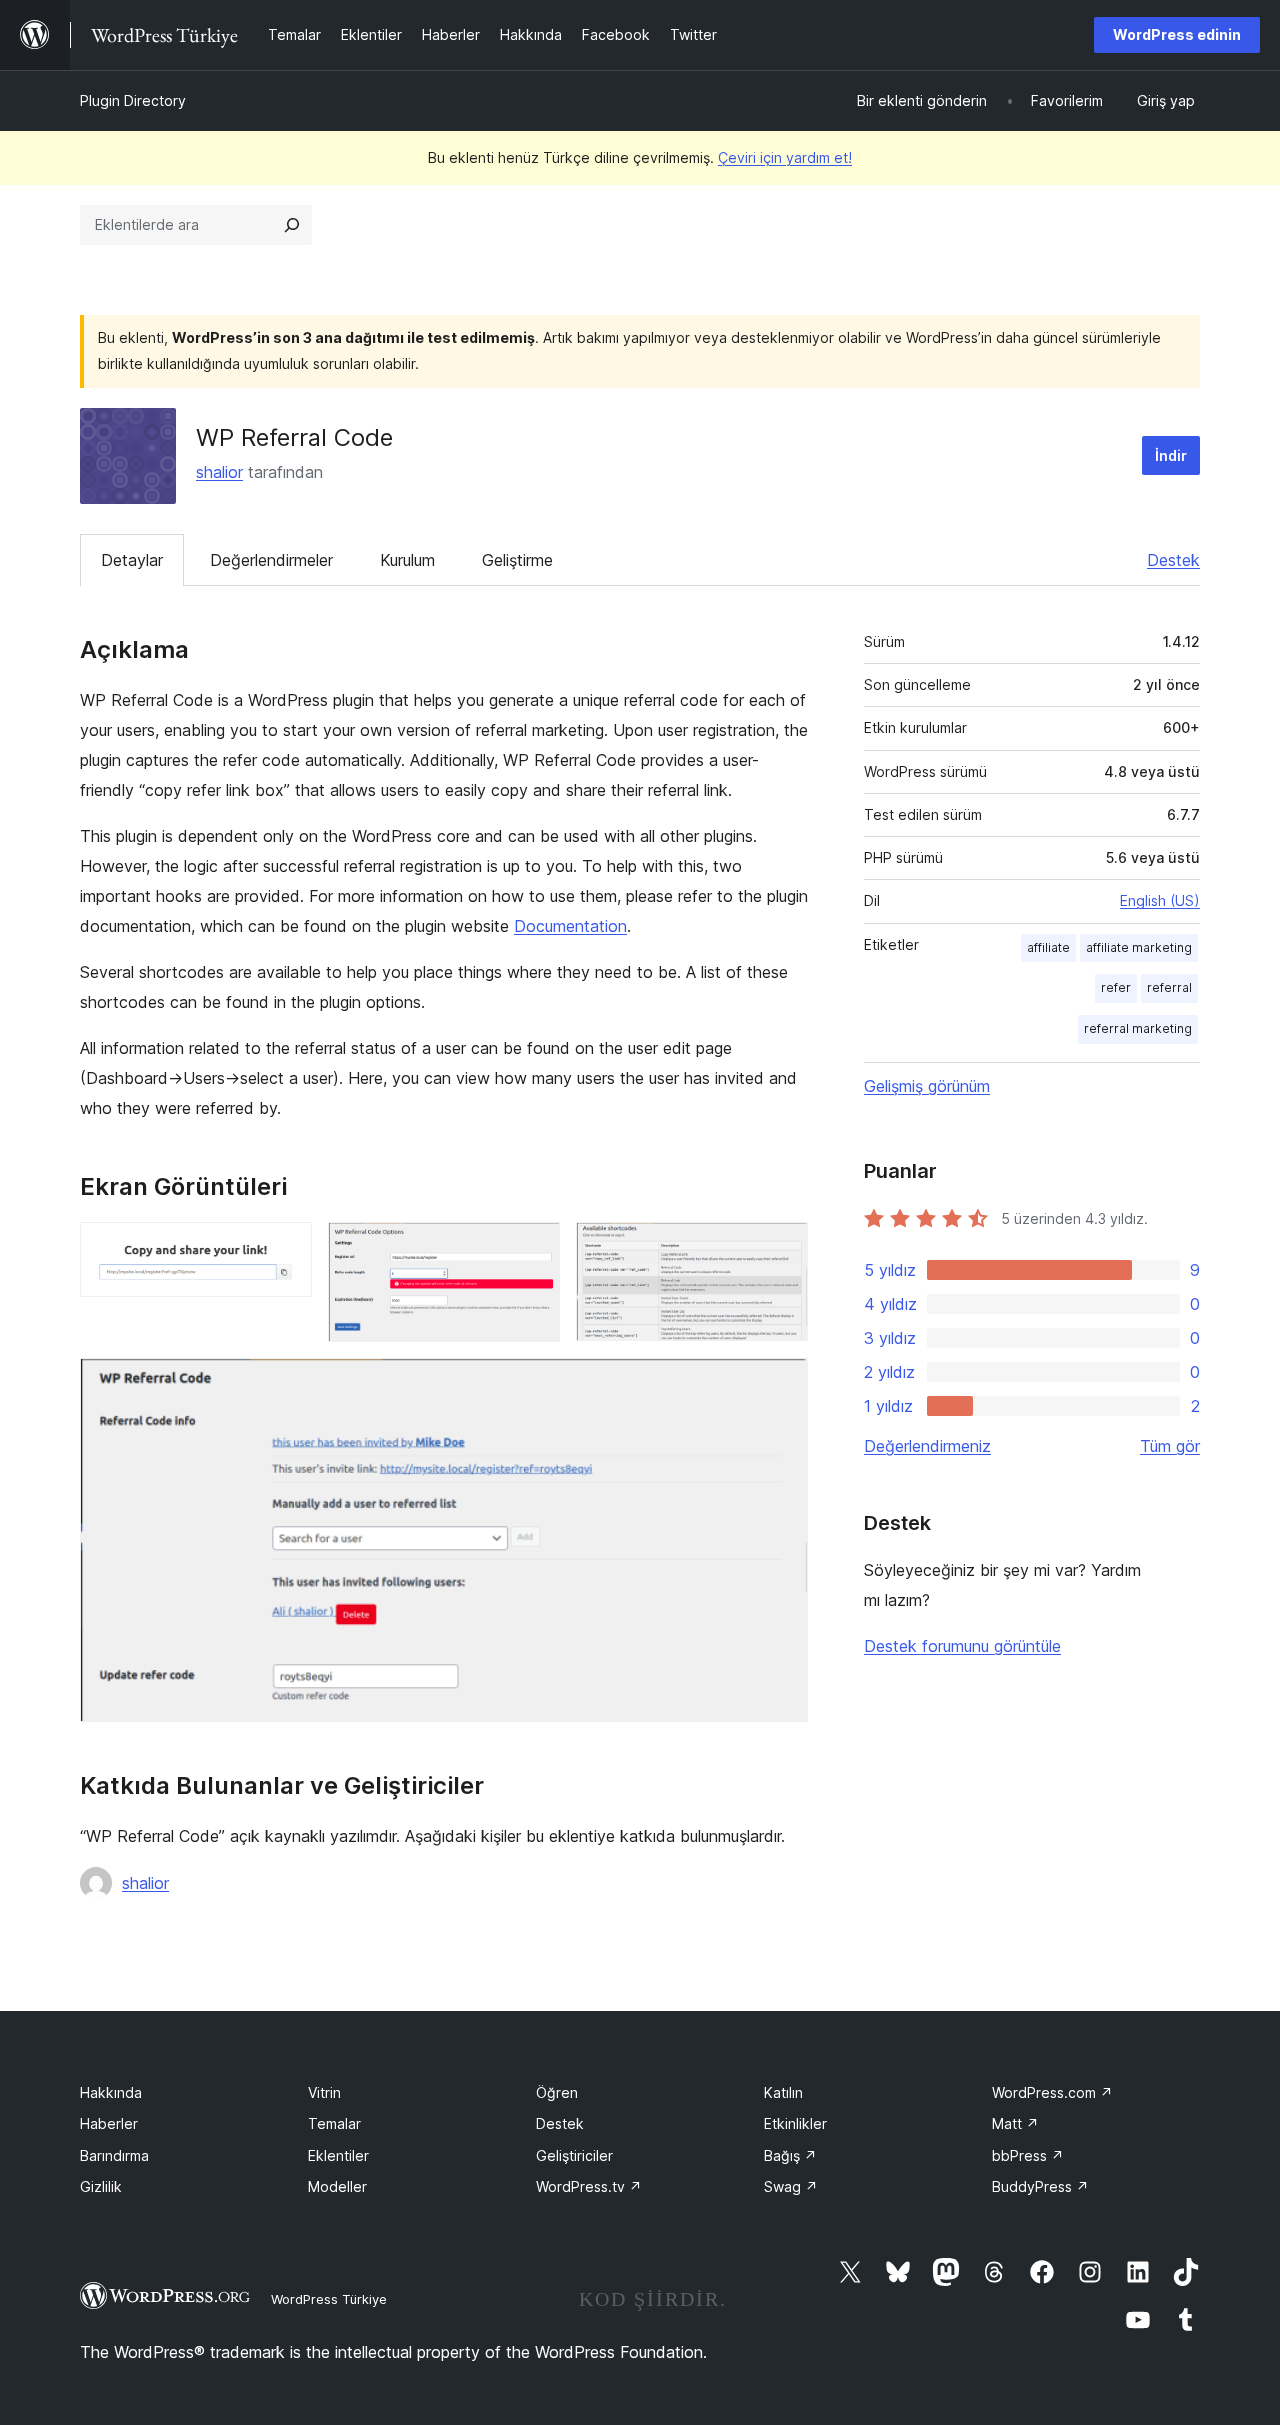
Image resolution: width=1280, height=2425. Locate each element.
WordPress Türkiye (329, 2299)
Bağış (790, 2155)
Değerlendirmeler (271, 560)
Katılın (783, 2092)
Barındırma (114, 2155)
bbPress (1028, 2155)
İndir (1171, 455)
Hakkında (111, 2092)
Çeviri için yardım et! (785, 157)
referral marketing (1138, 1028)
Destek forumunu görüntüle (962, 1646)
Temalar (334, 2123)
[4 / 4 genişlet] (781, 1385)
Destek (1173, 560)
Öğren (557, 2092)
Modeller (337, 2186)
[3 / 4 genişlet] (781, 1249)
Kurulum (407, 560)
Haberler (109, 2123)
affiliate (1048, 947)
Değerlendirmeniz (927, 1446)
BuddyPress (1040, 2186)
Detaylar (132, 560)
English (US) (1160, 900)
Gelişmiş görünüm (927, 1086)
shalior (219, 472)
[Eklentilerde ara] (292, 225)
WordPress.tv (589, 2186)
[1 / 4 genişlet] (285, 1249)
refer (1116, 987)
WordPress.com (1052, 2092)
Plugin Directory (133, 100)
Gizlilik (101, 2186)
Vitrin (324, 2092)
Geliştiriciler (574, 2155)
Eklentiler (338, 2155)
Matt (1015, 2123)
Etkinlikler (795, 2123)
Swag (791, 2186)
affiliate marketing (1139, 947)
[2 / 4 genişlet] (533, 1249)
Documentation (570, 926)
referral (1169, 987)
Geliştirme (517, 560)
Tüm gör (1170, 1446)
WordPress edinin (1177, 34)
